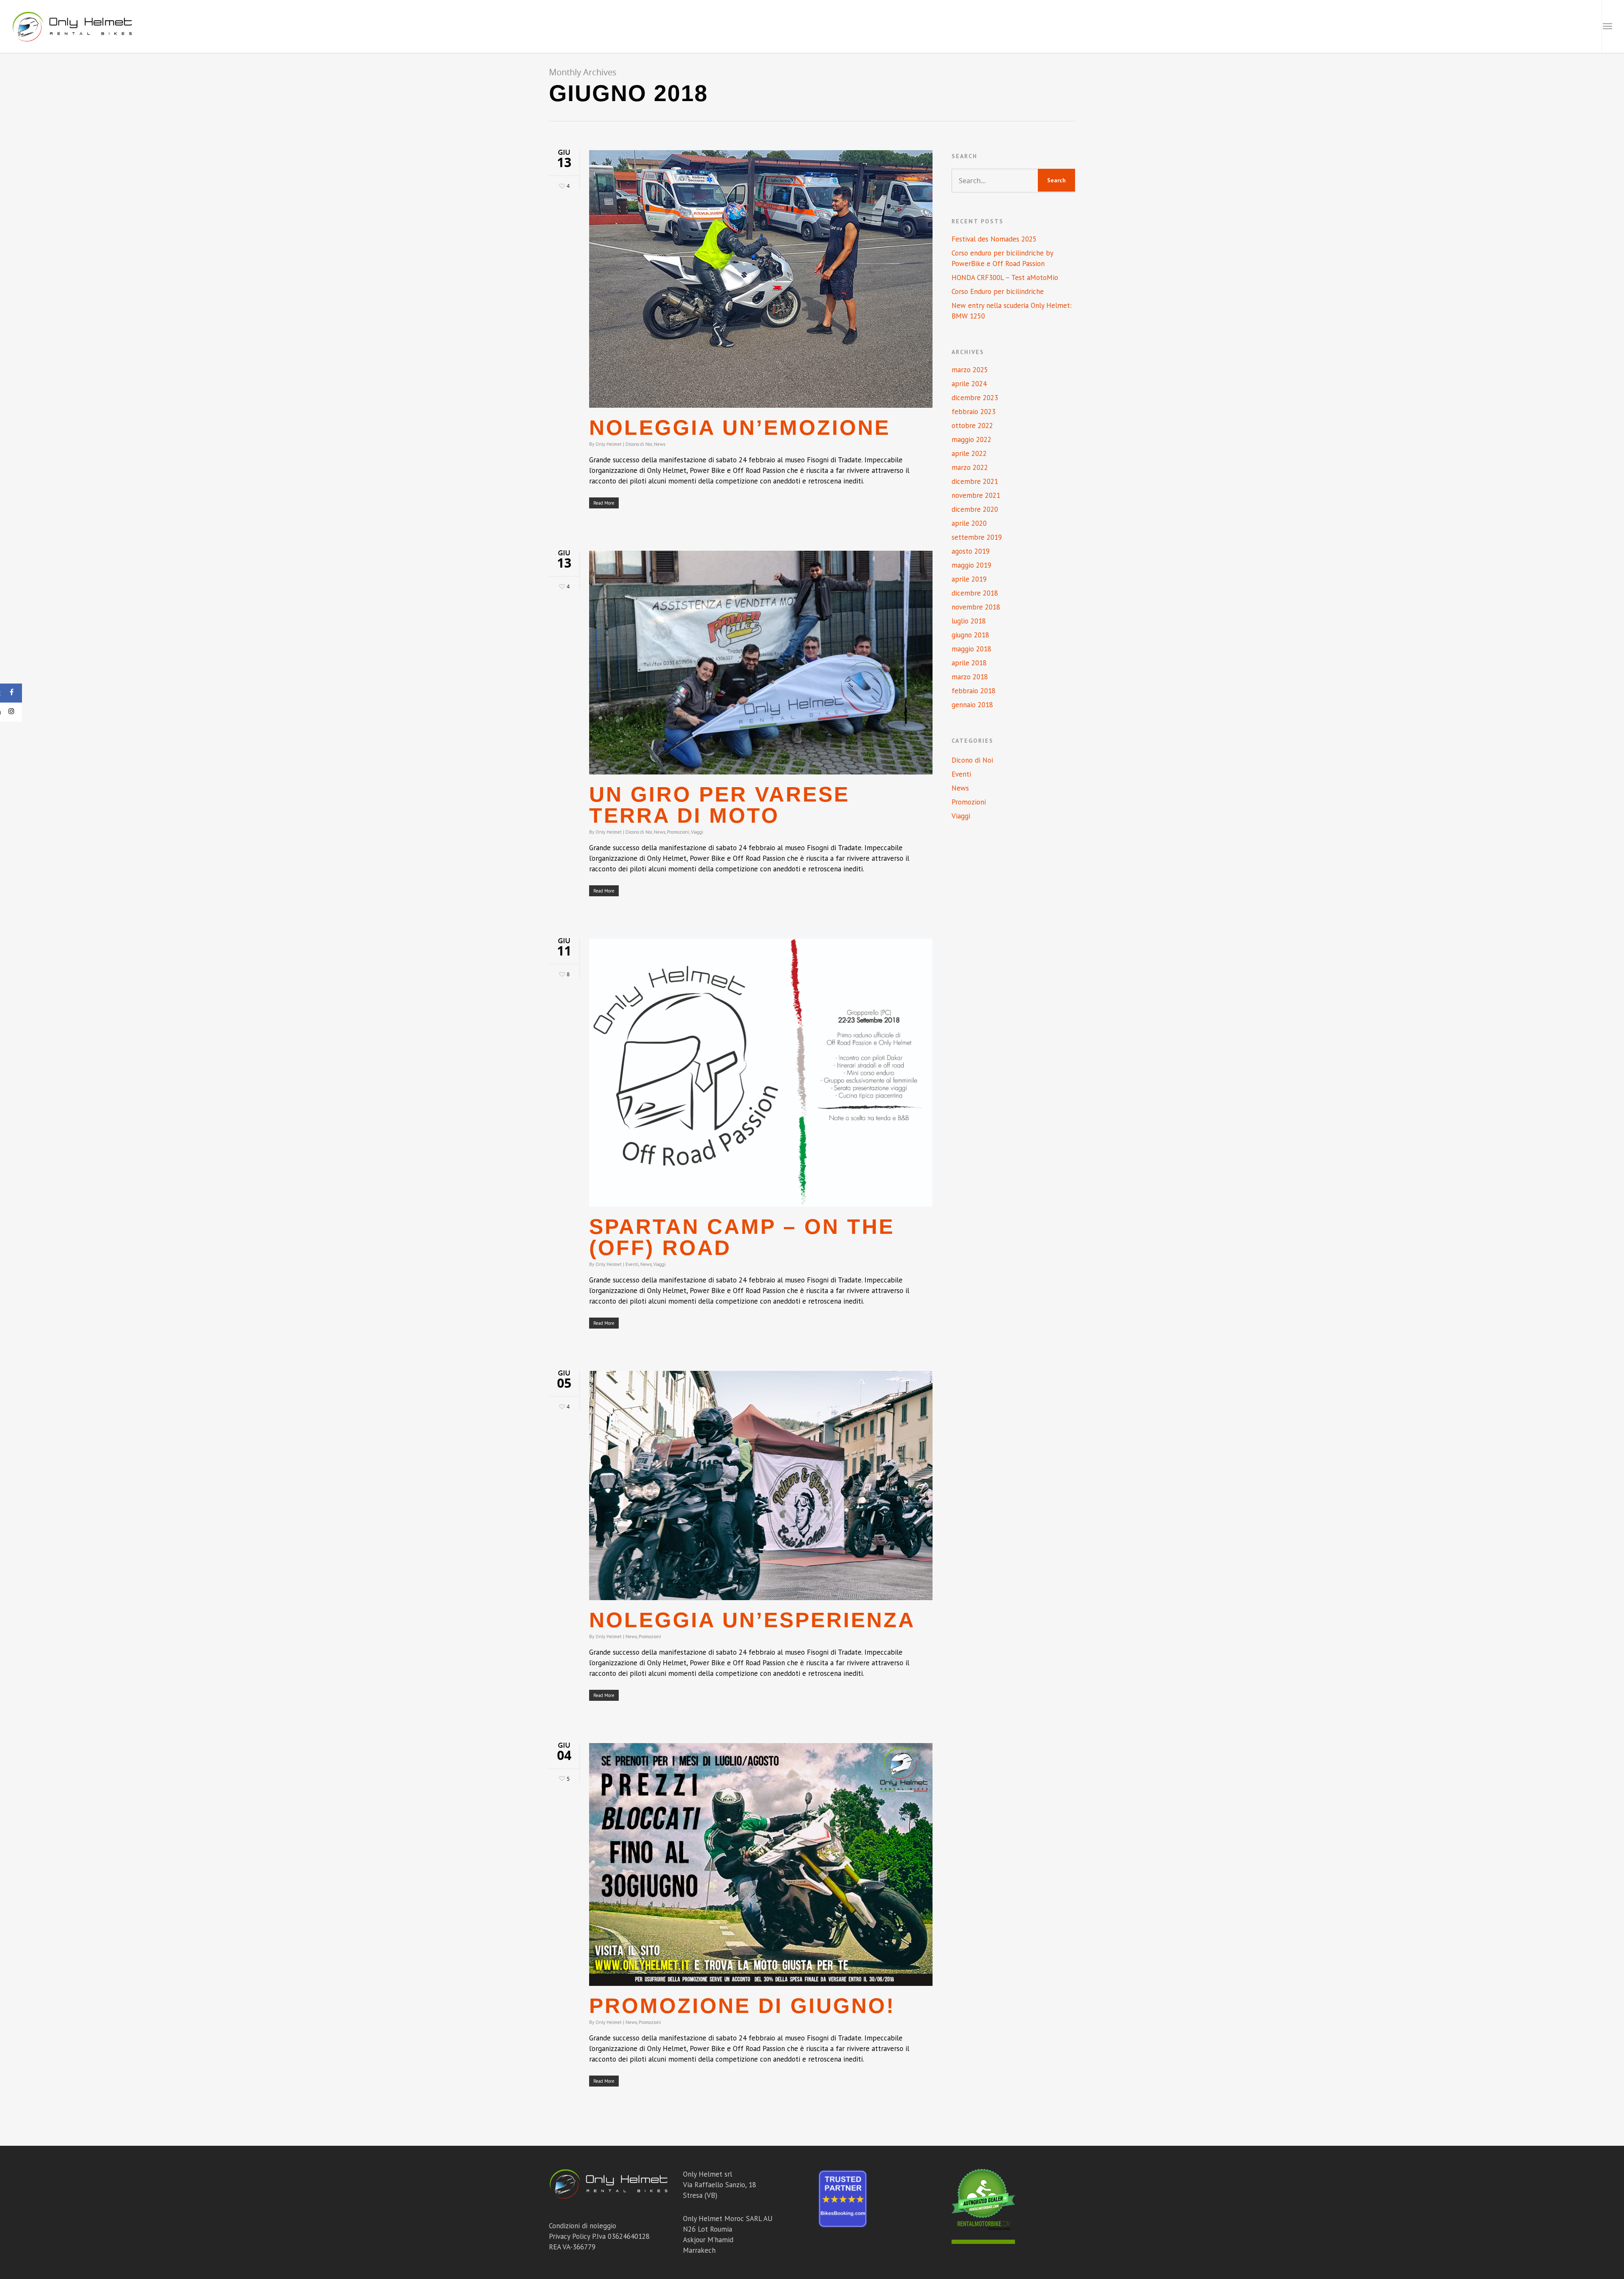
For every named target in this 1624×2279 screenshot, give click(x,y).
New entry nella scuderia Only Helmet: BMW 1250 (1012, 311)
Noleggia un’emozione (740, 428)
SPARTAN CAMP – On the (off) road (742, 1237)
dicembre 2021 (975, 481)
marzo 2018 (970, 677)
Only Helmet (609, 444)
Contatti (1572, 26)
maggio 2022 (971, 439)
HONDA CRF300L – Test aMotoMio (1005, 277)
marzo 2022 (970, 467)
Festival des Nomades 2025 (994, 239)
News (660, 444)
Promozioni (678, 832)
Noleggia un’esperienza (752, 1620)
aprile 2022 (969, 453)
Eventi (632, 1264)
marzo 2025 (970, 370)
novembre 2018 (976, 607)
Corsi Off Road (1414, 26)
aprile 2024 (969, 384)
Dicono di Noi (639, 444)
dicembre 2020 (975, 509)
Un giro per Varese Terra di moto (719, 805)
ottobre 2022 (972, 426)
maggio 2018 (971, 649)
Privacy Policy (569, 2236)
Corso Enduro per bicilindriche (998, 291)
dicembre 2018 (975, 593)
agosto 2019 (971, 551)
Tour (1461, 26)
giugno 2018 (970, 635)
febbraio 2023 (974, 412)
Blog (1535, 26)
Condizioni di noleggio (583, 2226)
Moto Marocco (1348, 26)
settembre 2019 (977, 537)
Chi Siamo (1499, 26)
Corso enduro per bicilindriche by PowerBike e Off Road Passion (1002, 258)
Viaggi (697, 832)
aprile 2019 (969, 579)
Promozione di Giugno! (742, 2006)
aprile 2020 (969, 523)
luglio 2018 (969, 621)
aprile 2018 (969, 663)
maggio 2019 (971, 565)
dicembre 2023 (975, 398)
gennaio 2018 (972, 705)
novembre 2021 (976, 495)
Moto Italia (1289, 26)
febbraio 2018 (974, 691)
